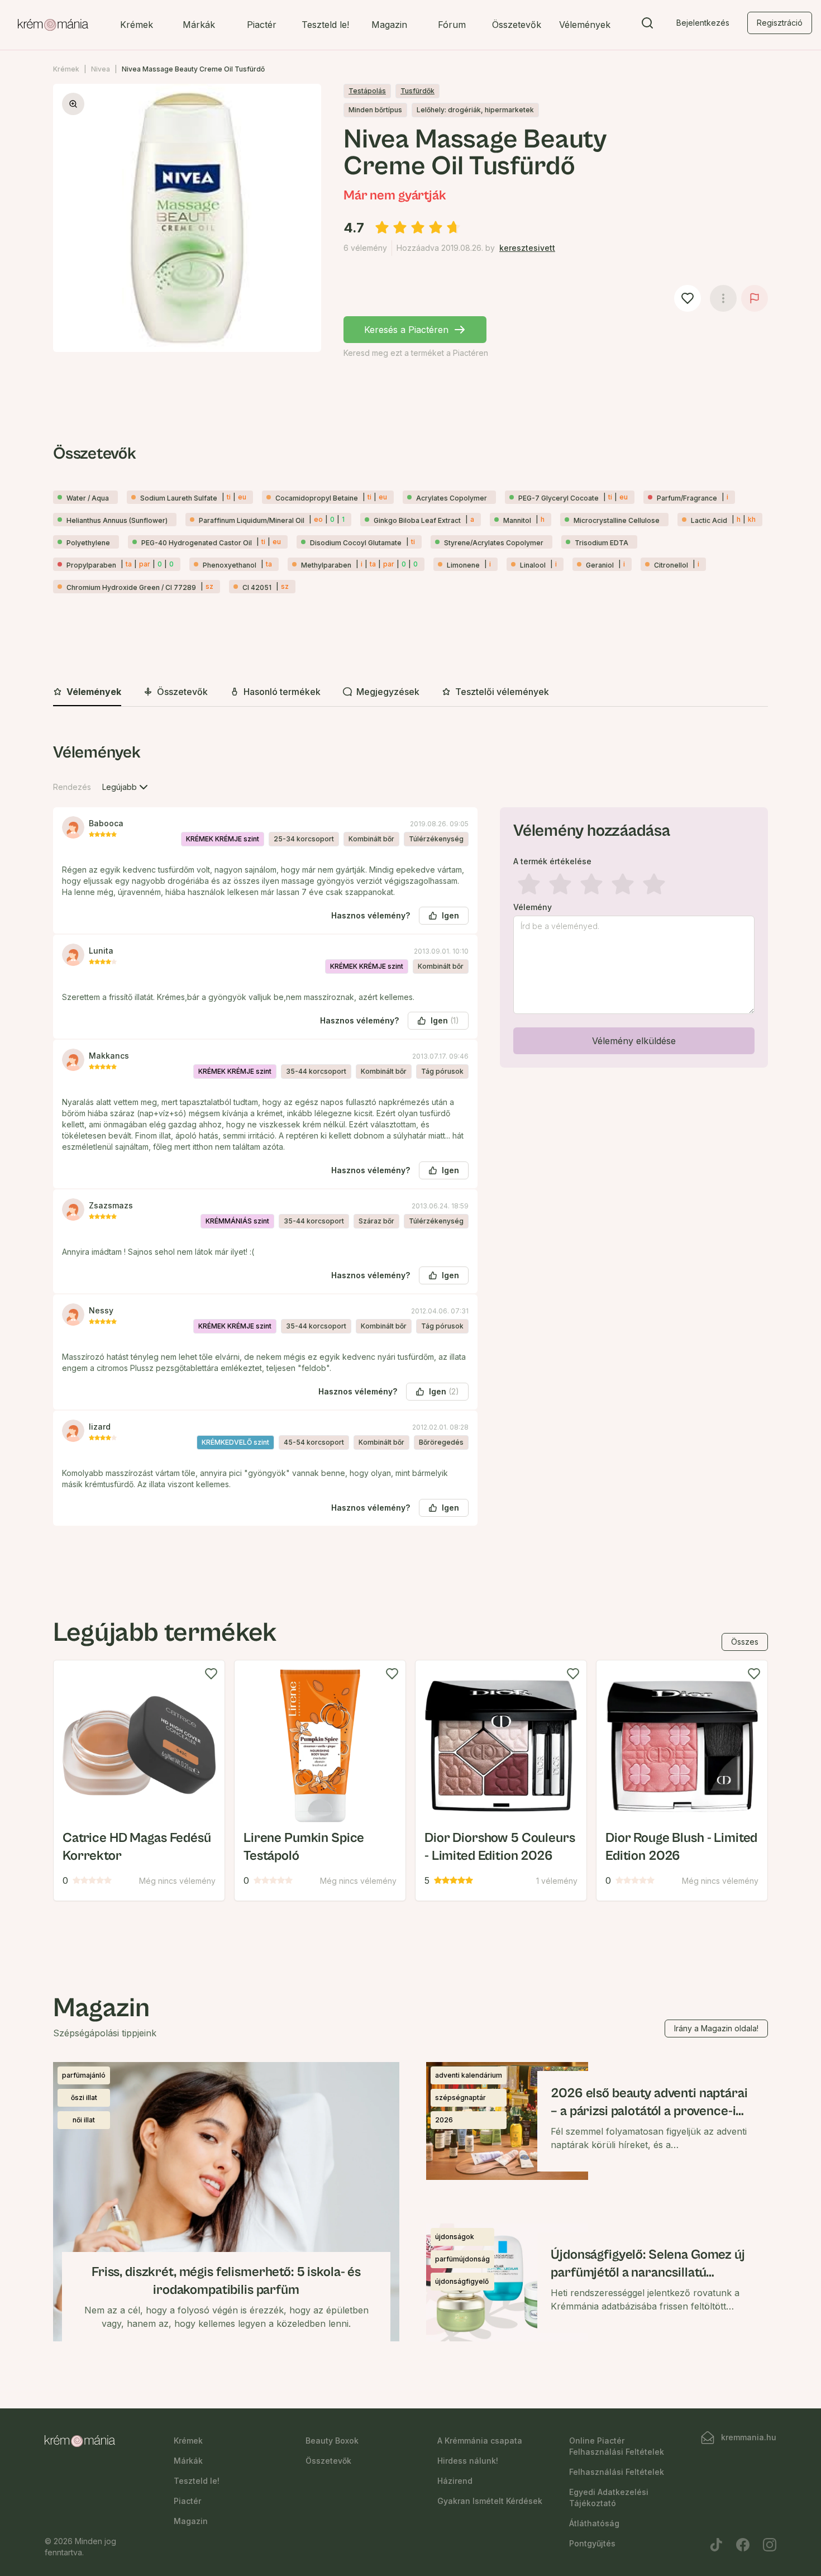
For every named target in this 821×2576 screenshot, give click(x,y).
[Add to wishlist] (211, 1674)
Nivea (101, 69)
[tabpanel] (410, 1143)
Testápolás (367, 91)
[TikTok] (716, 2545)
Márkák (199, 25)
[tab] (87, 692)
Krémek (137, 25)
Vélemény (533, 907)
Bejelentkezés (703, 23)
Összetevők (517, 25)
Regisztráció (780, 23)
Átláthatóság (594, 2523)
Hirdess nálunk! (468, 2461)
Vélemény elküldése (634, 1041)
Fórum (452, 25)
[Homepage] (53, 25)
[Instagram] (770, 2545)
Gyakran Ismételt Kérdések (490, 2501)
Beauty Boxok (332, 2441)
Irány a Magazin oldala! (716, 2028)
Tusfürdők (417, 91)
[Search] (647, 25)
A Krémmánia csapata (480, 2441)
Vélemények (585, 25)
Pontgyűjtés (592, 2543)
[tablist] (410, 692)
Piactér (262, 25)
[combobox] (126, 787)
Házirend (455, 2481)
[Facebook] (743, 2545)
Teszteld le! (325, 25)
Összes (745, 1642)
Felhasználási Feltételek (617, 2472)
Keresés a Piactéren (406, 330)
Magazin (389, 25)
